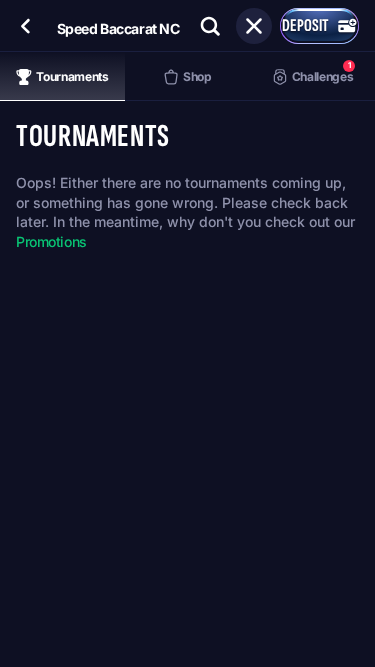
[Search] (210, 26)
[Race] (254, 26)
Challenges (322, 71)
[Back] (26, 26)
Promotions (51, 241)
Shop (197, 76)
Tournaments (72, 76)
